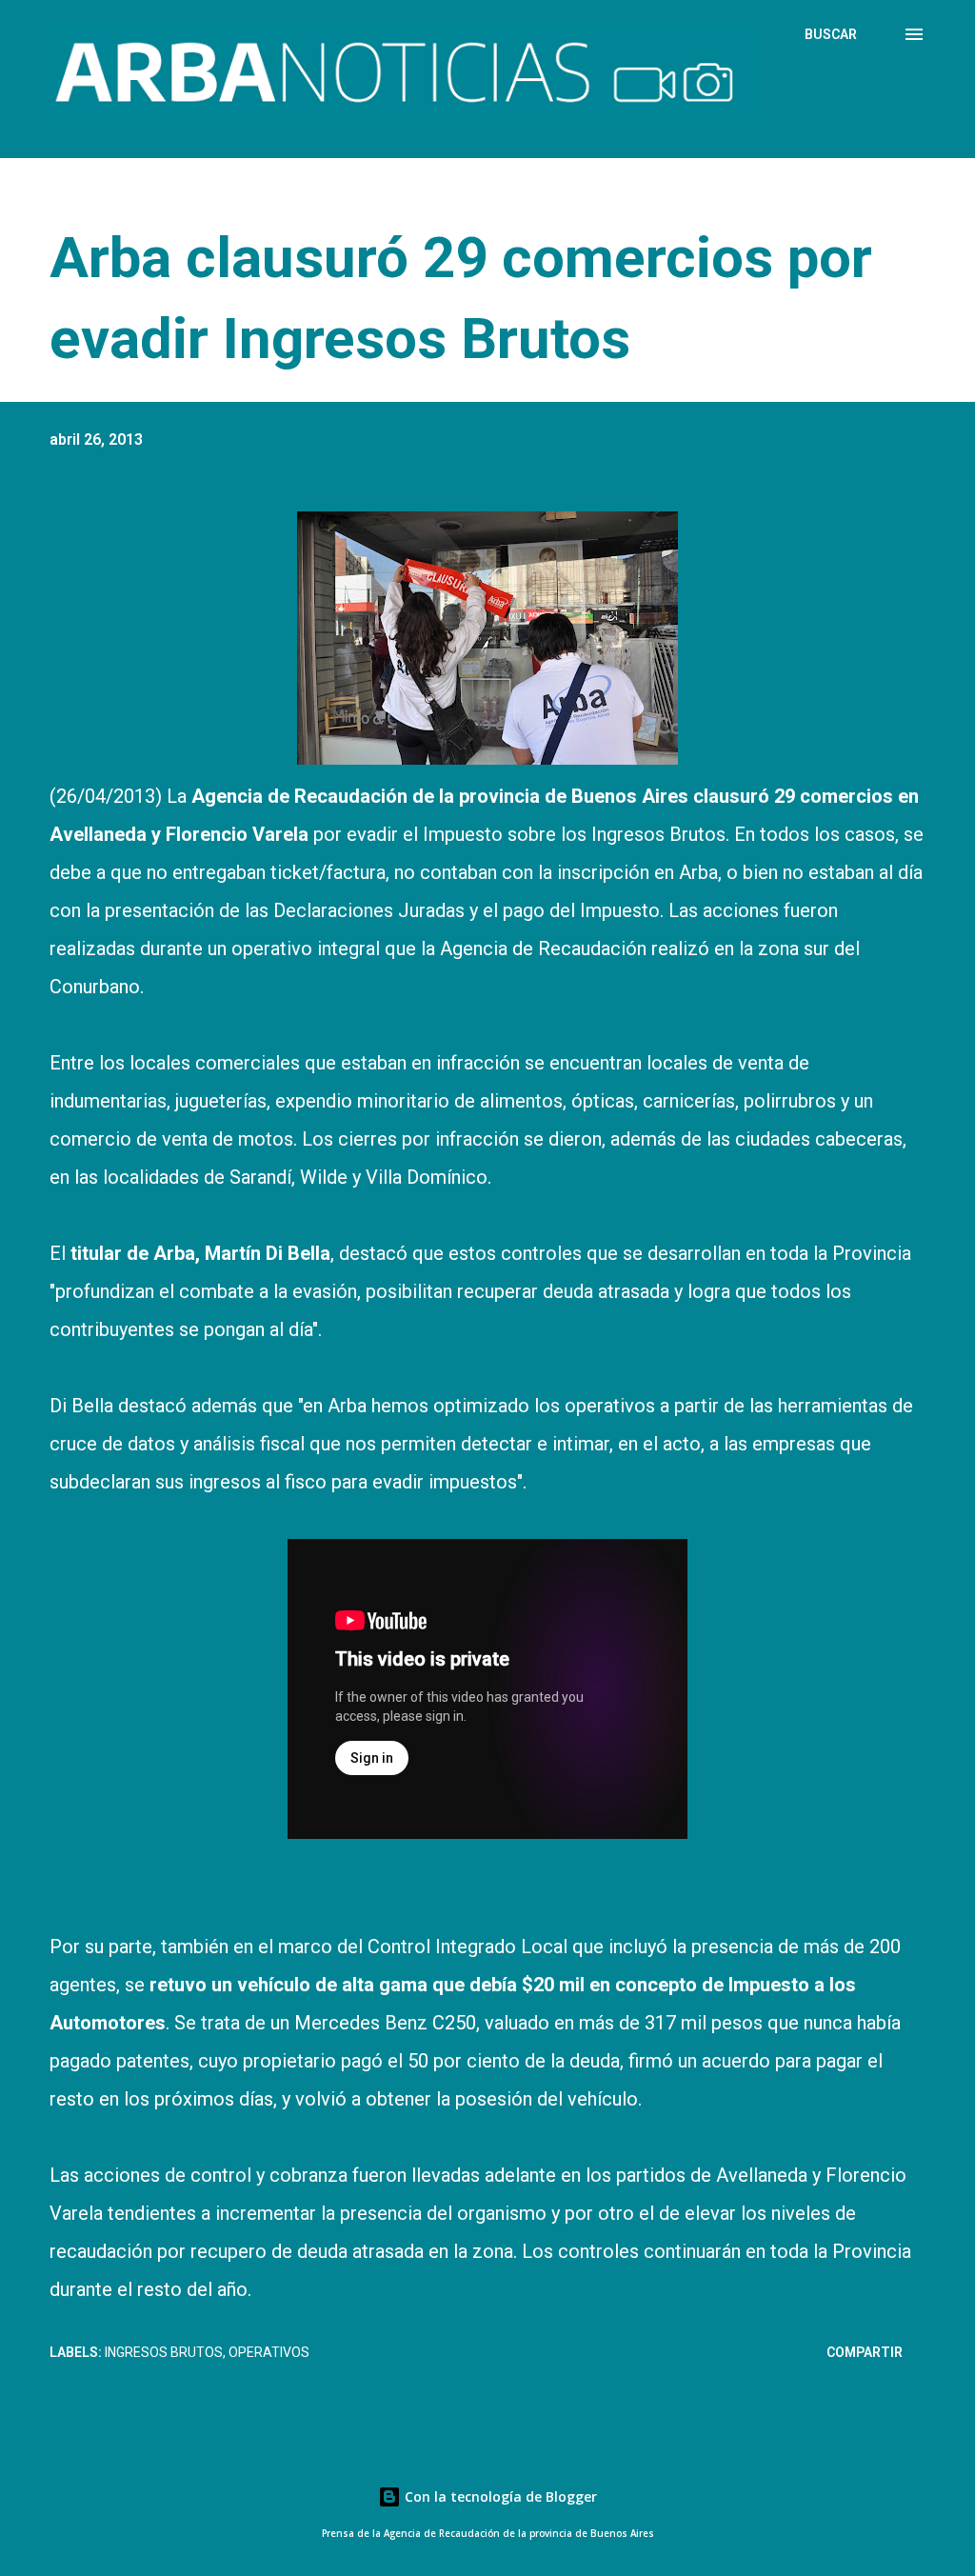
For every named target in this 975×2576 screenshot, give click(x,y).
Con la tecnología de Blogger (499, 2496)
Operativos (269, 2352)
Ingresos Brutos (164, 2352)
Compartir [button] (865, 2352)
